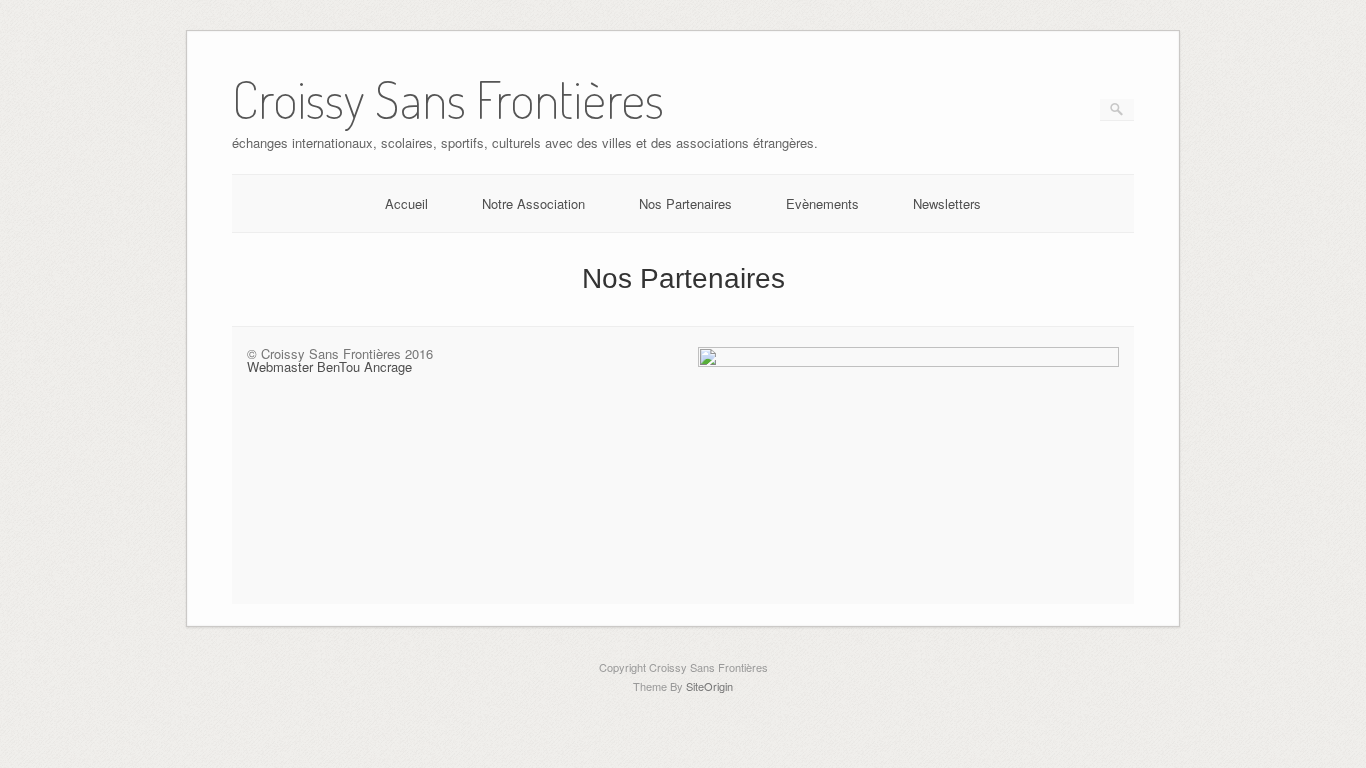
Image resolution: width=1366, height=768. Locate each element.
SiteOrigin (709, 686)
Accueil (406, 203)
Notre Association (533, 203)
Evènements (822, 203)
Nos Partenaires (685, 203)
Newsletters (947, 203)
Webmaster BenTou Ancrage (329, 366)
